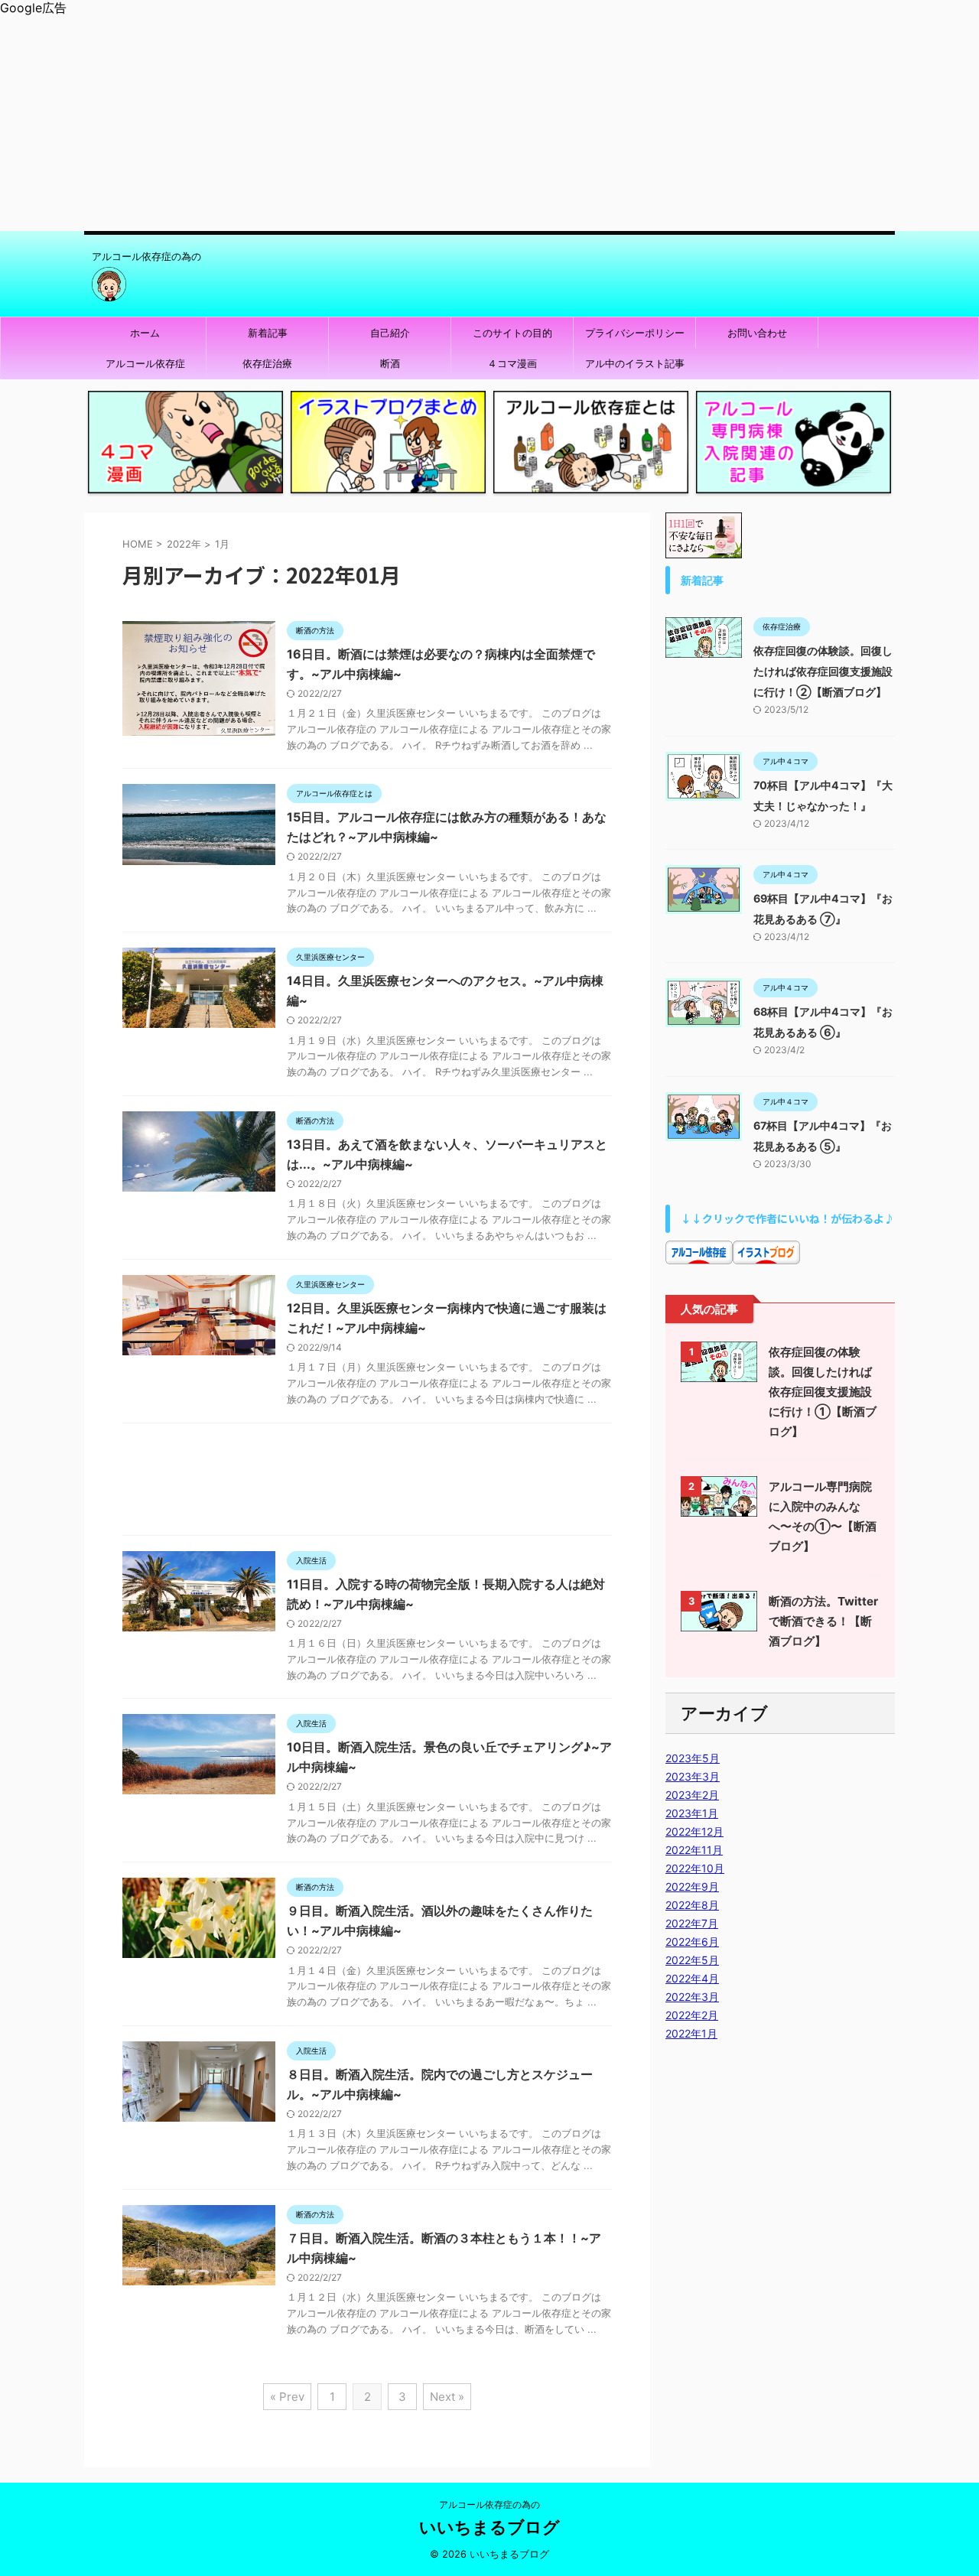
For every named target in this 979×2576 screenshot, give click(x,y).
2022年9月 (692, 1886)
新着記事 (268, 333)
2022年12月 (694, 1831)
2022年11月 (694, 1850)
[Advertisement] (459, 124)
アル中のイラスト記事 (635, 363)
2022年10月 (695, 1868)
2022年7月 (692, 1923)
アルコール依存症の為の (489, 2504)
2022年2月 (692, 2015)
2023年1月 (692, 1813)
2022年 (184, 544)
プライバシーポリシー (635, 333)
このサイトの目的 (512, 333)
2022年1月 (691, 2033)
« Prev (287, 2397)
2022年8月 (692, 1905)
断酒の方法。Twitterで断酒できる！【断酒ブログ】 (823, 1621)
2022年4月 (692, 1978)
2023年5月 (693, 1758)
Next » (447, 2397)
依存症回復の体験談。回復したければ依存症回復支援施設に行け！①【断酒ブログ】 (823, 1392)
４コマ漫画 (512, 363)
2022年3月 (692, 1997)
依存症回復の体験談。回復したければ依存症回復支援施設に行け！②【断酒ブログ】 (823, 671)
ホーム (145, 333)
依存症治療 (267, 363)
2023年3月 (693, 1776)
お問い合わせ (757, 333)
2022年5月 (692, 1960)
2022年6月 (692, 1942)
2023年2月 (692, 1795)
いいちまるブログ (489, 2527)
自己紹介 (390, 333)
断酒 (390, 363)
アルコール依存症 (145, 363)
